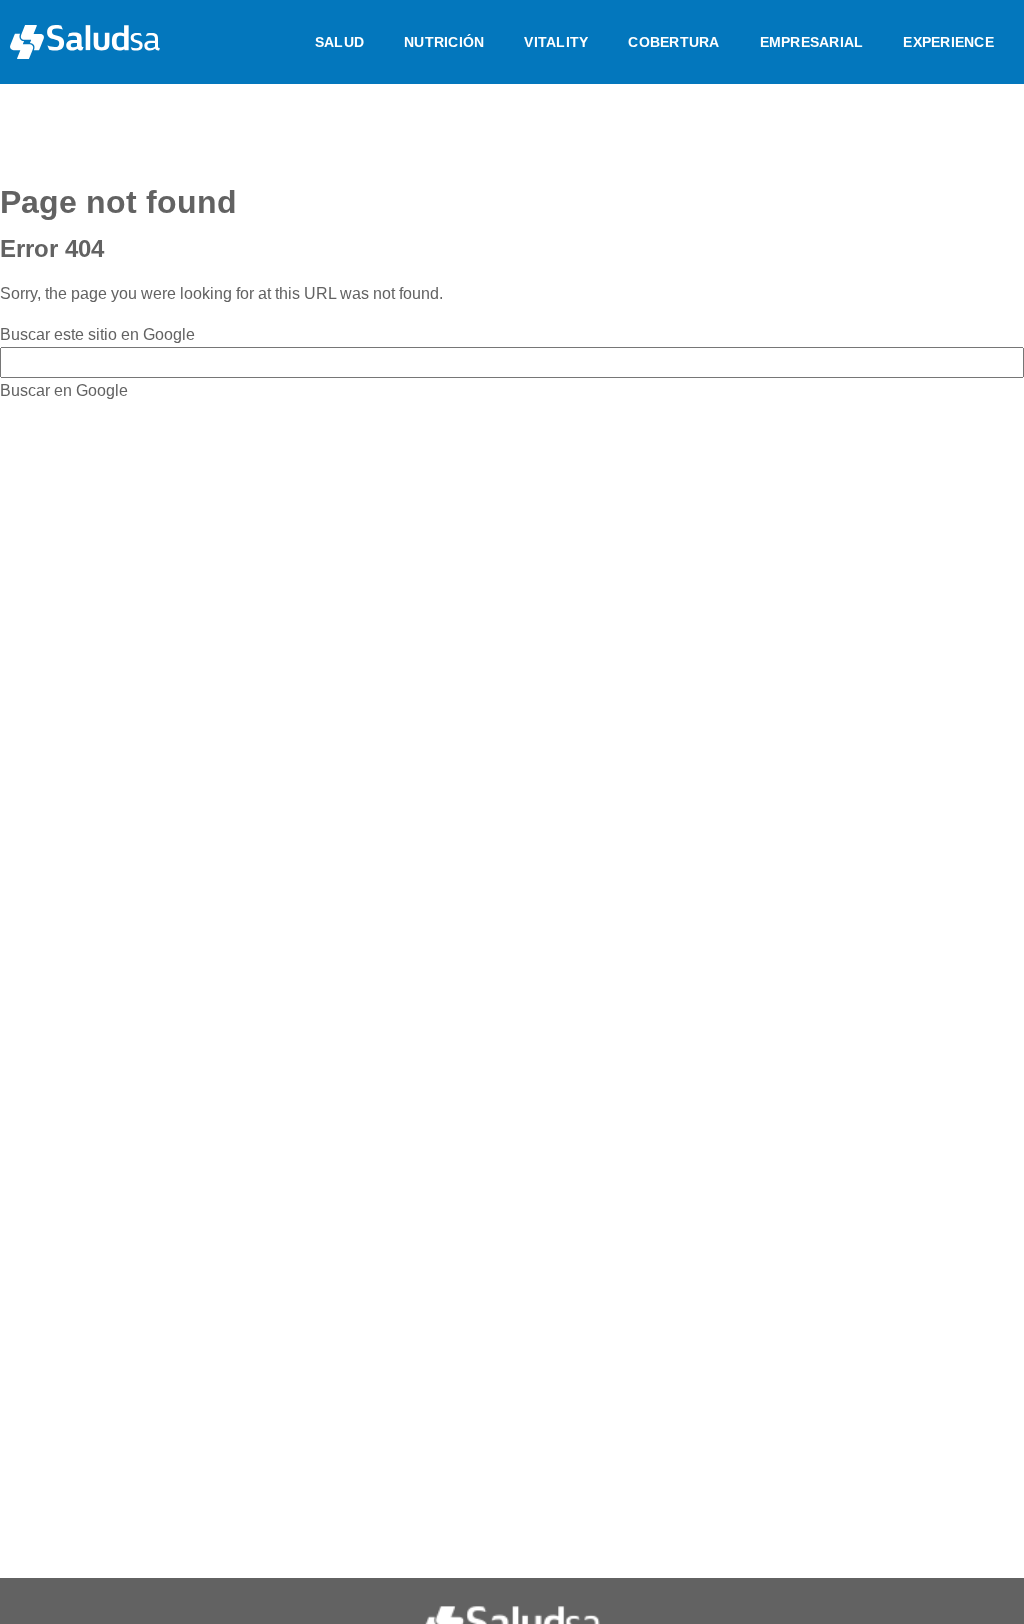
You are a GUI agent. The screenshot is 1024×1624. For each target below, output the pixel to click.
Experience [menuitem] (948, 42)
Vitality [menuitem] (556, 42)
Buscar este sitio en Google (97, 334)
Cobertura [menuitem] (673, 42)
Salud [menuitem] (339, 42)
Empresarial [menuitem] (812, 42)
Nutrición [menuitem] (444, 42)
